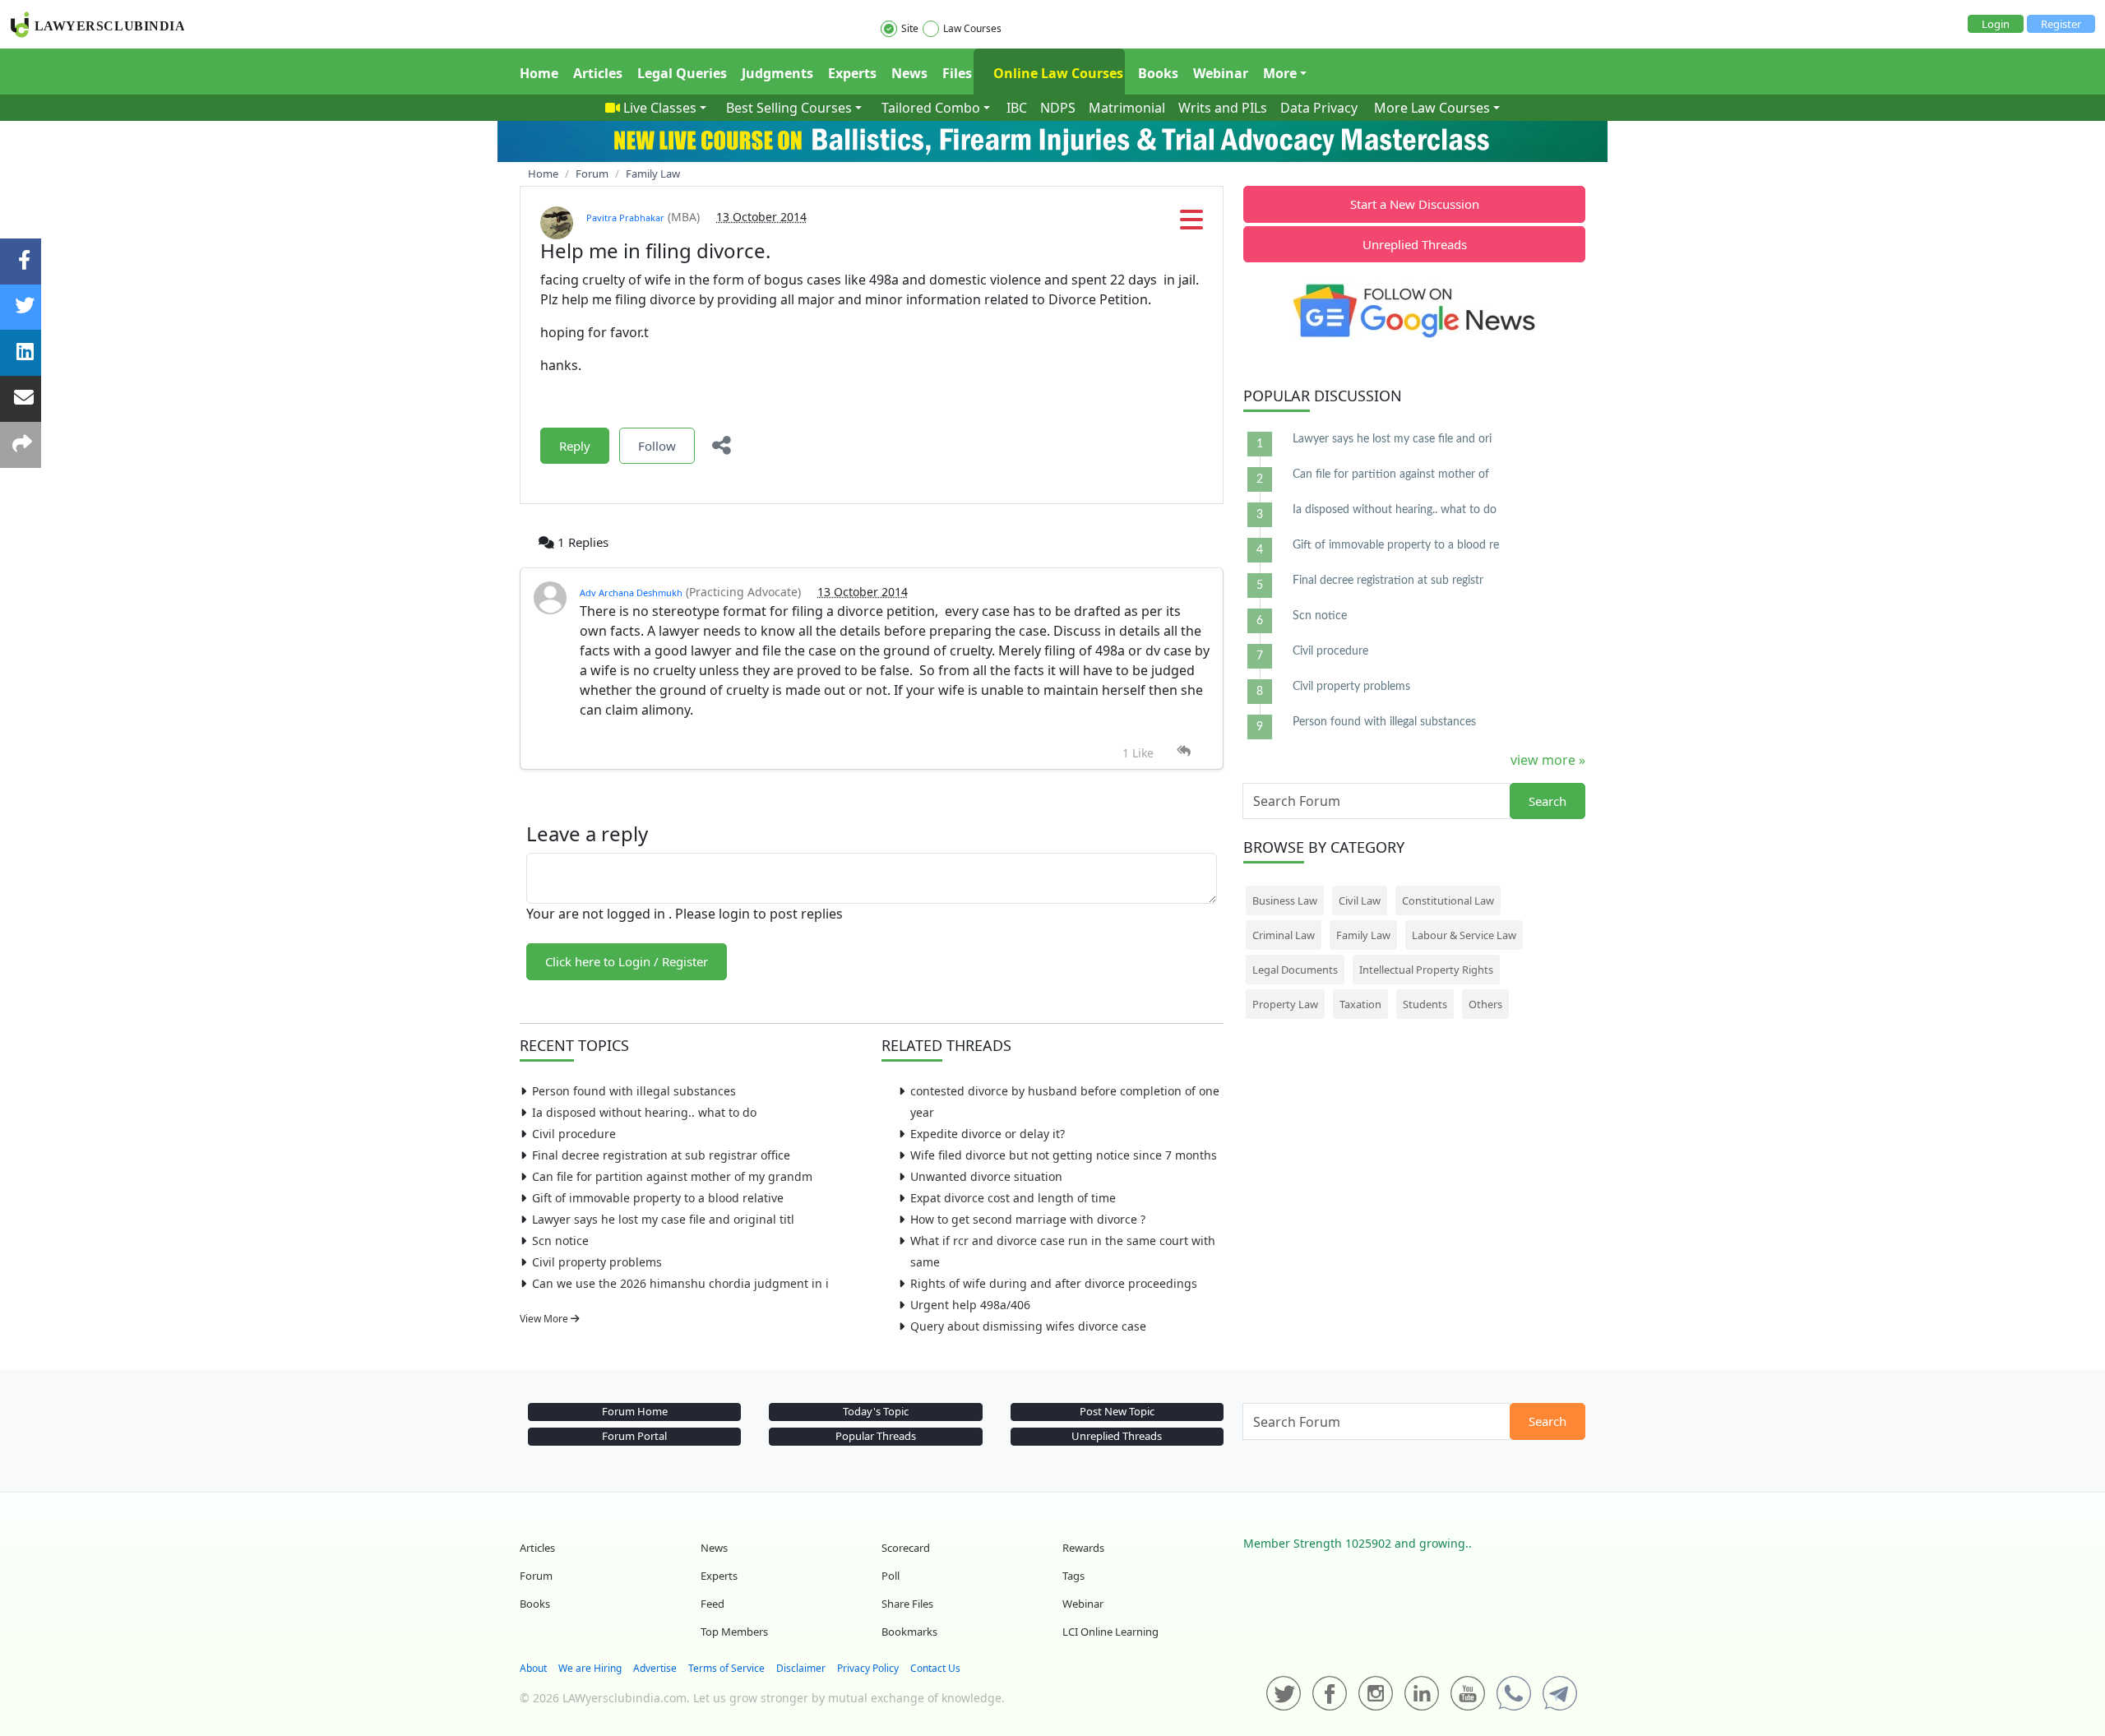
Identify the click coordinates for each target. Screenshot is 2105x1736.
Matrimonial (1127, 108)
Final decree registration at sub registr (1388, 581)
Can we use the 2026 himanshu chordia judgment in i (680, 1283)
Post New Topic (1117, 1411)
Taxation (1360, 1004)
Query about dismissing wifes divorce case (1028, 1326)
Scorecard (906, 1548)
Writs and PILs (1223, 108)
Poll (891, 1576)
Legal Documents (1295, 970)
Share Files (907, 1604)
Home (539, 73)
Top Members (734, 1632)
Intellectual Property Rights (1426, 970)
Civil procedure (574, 1134)
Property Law (1285, 1004)
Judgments (777, 73)
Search (1548, 801)
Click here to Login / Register (627, 961)
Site (910, 28)
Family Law (1363, 935)
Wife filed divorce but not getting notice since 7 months (1064, 1155)
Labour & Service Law (1464, 935)
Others (1485, 1004)
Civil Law (1360, 900)
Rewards (1083, 1548)
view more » (1548, 760)
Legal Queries (682, 73)
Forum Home (635, 1411)
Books (1158, 73)
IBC (1017, 108)
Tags (1073, 1576)
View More (545, 1319)
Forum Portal (634, 1436)
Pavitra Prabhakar (625, 218)
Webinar (1221, 73)
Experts (852, 73)
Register (2061, 24)
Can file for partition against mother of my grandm (672, 1176)
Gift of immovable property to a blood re (1396, 545)
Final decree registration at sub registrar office (661, 1155)
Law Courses (972, 28)
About (533, 1668)
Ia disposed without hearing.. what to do (644, 1112)
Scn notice (560, 1241)
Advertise (655, 1668)
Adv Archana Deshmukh (631, 593)
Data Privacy (1319, 108)
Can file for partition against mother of (1391, 475)
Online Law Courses (1057, 73)
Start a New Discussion (1415, 204)
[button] (1191, 225)
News (909, 73)
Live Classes (660, 108)
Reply (575, 446)
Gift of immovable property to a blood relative (658, 1198)
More (1280, 73)
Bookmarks (909, 1632)
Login (1996, 24)
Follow (657, 446)
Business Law (1285, 900)
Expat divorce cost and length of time (1013, 1198)
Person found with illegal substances (634, 1091)
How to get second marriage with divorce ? (1028, 1219)
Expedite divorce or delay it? (988, 1134)
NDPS (1058, 108)
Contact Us (935, 1668)
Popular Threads (876, 1436)
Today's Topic (876, 1411)
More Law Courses (1432, 108)
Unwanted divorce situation (986, 1176)
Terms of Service (726, 1668)
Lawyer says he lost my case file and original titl (663, 1219)
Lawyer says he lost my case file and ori (1392, 439)
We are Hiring (590, 1668)
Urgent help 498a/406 (970, 1305)
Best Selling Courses (789, 108)
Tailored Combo (931, 108)
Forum (536, 1576)
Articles (598, 73)
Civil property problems (597, 1262)
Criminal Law (1284, 935)
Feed (712, 1604)
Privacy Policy (868, 1668)
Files (957, 73)
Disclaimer (801, 1668)
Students (1425, 1004)
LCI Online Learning (1110, 1632)
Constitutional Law (1448, 900)
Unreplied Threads (1415, 244)
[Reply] (1184, 751)
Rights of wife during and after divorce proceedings (1054, 1283)
